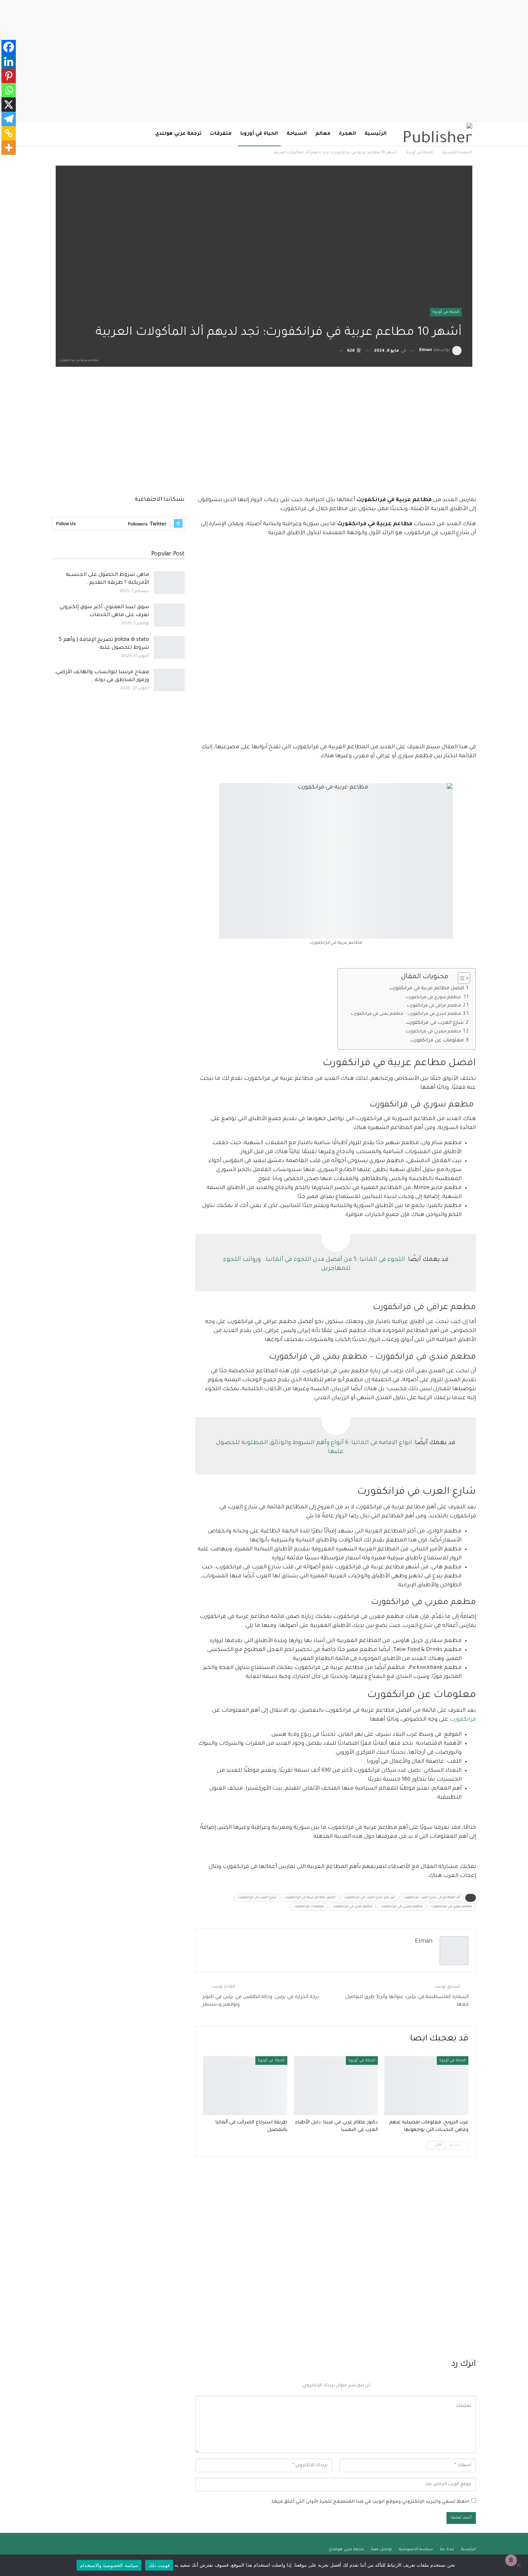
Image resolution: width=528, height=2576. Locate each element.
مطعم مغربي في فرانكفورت (433, 1032)
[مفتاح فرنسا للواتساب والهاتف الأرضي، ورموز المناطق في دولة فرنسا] (169, 680)
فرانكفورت (463, 1720)
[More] (9, 148)
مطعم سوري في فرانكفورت (434, 998)
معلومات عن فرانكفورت (436, 1040)
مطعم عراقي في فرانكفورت (434, 1006)
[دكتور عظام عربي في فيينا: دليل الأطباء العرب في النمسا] (336, 2086)
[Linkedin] (9, 61)
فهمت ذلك (159, 2565)
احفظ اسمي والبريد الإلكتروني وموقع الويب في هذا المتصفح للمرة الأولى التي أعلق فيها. (370, 2502)
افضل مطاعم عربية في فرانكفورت (427, 988)
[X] (9, 105)
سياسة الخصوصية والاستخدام (109, 2565)
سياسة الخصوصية (416, 2549)
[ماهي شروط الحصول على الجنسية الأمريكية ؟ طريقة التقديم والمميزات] (169, 583)
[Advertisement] (264, 61)
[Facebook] (9, 47)
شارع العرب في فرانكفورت (435, 1023)
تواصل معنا (381, 2549)
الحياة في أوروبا (259, 134)
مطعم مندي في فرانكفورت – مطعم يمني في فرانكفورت (406, 1014)
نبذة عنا (447, 2549)
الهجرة (348, 134)
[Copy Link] (9, 133)
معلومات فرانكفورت (309, 1907)
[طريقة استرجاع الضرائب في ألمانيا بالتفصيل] (245, 2086)
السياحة (297, 134)
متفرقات (221, 134)
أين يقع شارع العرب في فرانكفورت (369, 1898)
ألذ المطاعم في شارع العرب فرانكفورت (432, 1898)
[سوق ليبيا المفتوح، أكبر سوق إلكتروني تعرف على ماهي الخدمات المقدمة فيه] (169, 615)
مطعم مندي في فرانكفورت (353, 1907)
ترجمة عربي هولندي (178, 134)
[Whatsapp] (9, 90)
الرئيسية (376, 134)
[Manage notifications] (511, 2560)
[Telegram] (9, 119)
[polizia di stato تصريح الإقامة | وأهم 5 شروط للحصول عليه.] (169, 648)
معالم (323, 134)
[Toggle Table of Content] (460, 978)
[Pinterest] (9, 76)
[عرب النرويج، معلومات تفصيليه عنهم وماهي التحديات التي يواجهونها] (426, 2086)
